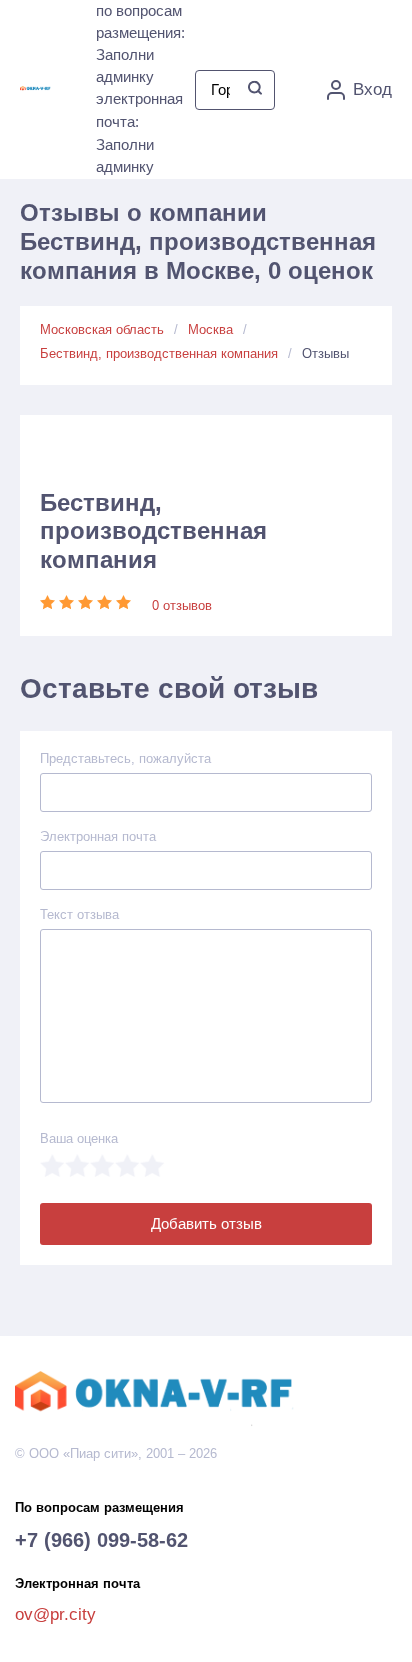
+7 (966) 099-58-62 (101, 1540)
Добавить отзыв (206, 1223)
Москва (210, 329)
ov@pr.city (55, 1614)
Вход (372, 89)
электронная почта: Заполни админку (139, 132)
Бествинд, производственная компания (159, 353)
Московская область (102, 329)
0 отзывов (182, 605)
